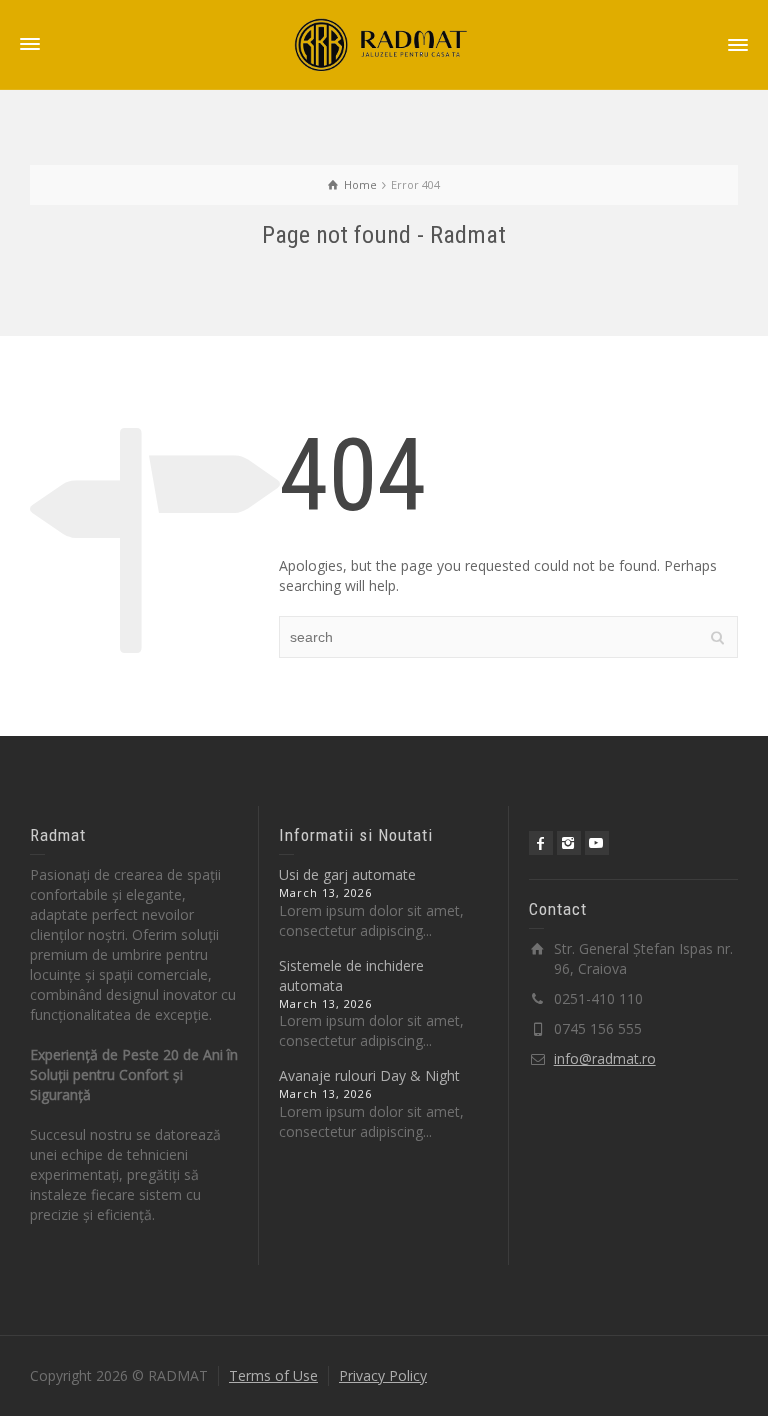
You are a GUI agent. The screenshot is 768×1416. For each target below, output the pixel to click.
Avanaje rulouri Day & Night (369, 1075)
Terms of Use (273, 1375)
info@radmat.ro (605, 1058)
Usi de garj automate (347, 874)
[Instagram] (569, 843)
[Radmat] (384, 43)
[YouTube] (597, 843)
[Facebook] (541, 843)
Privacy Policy (383, 1375)
